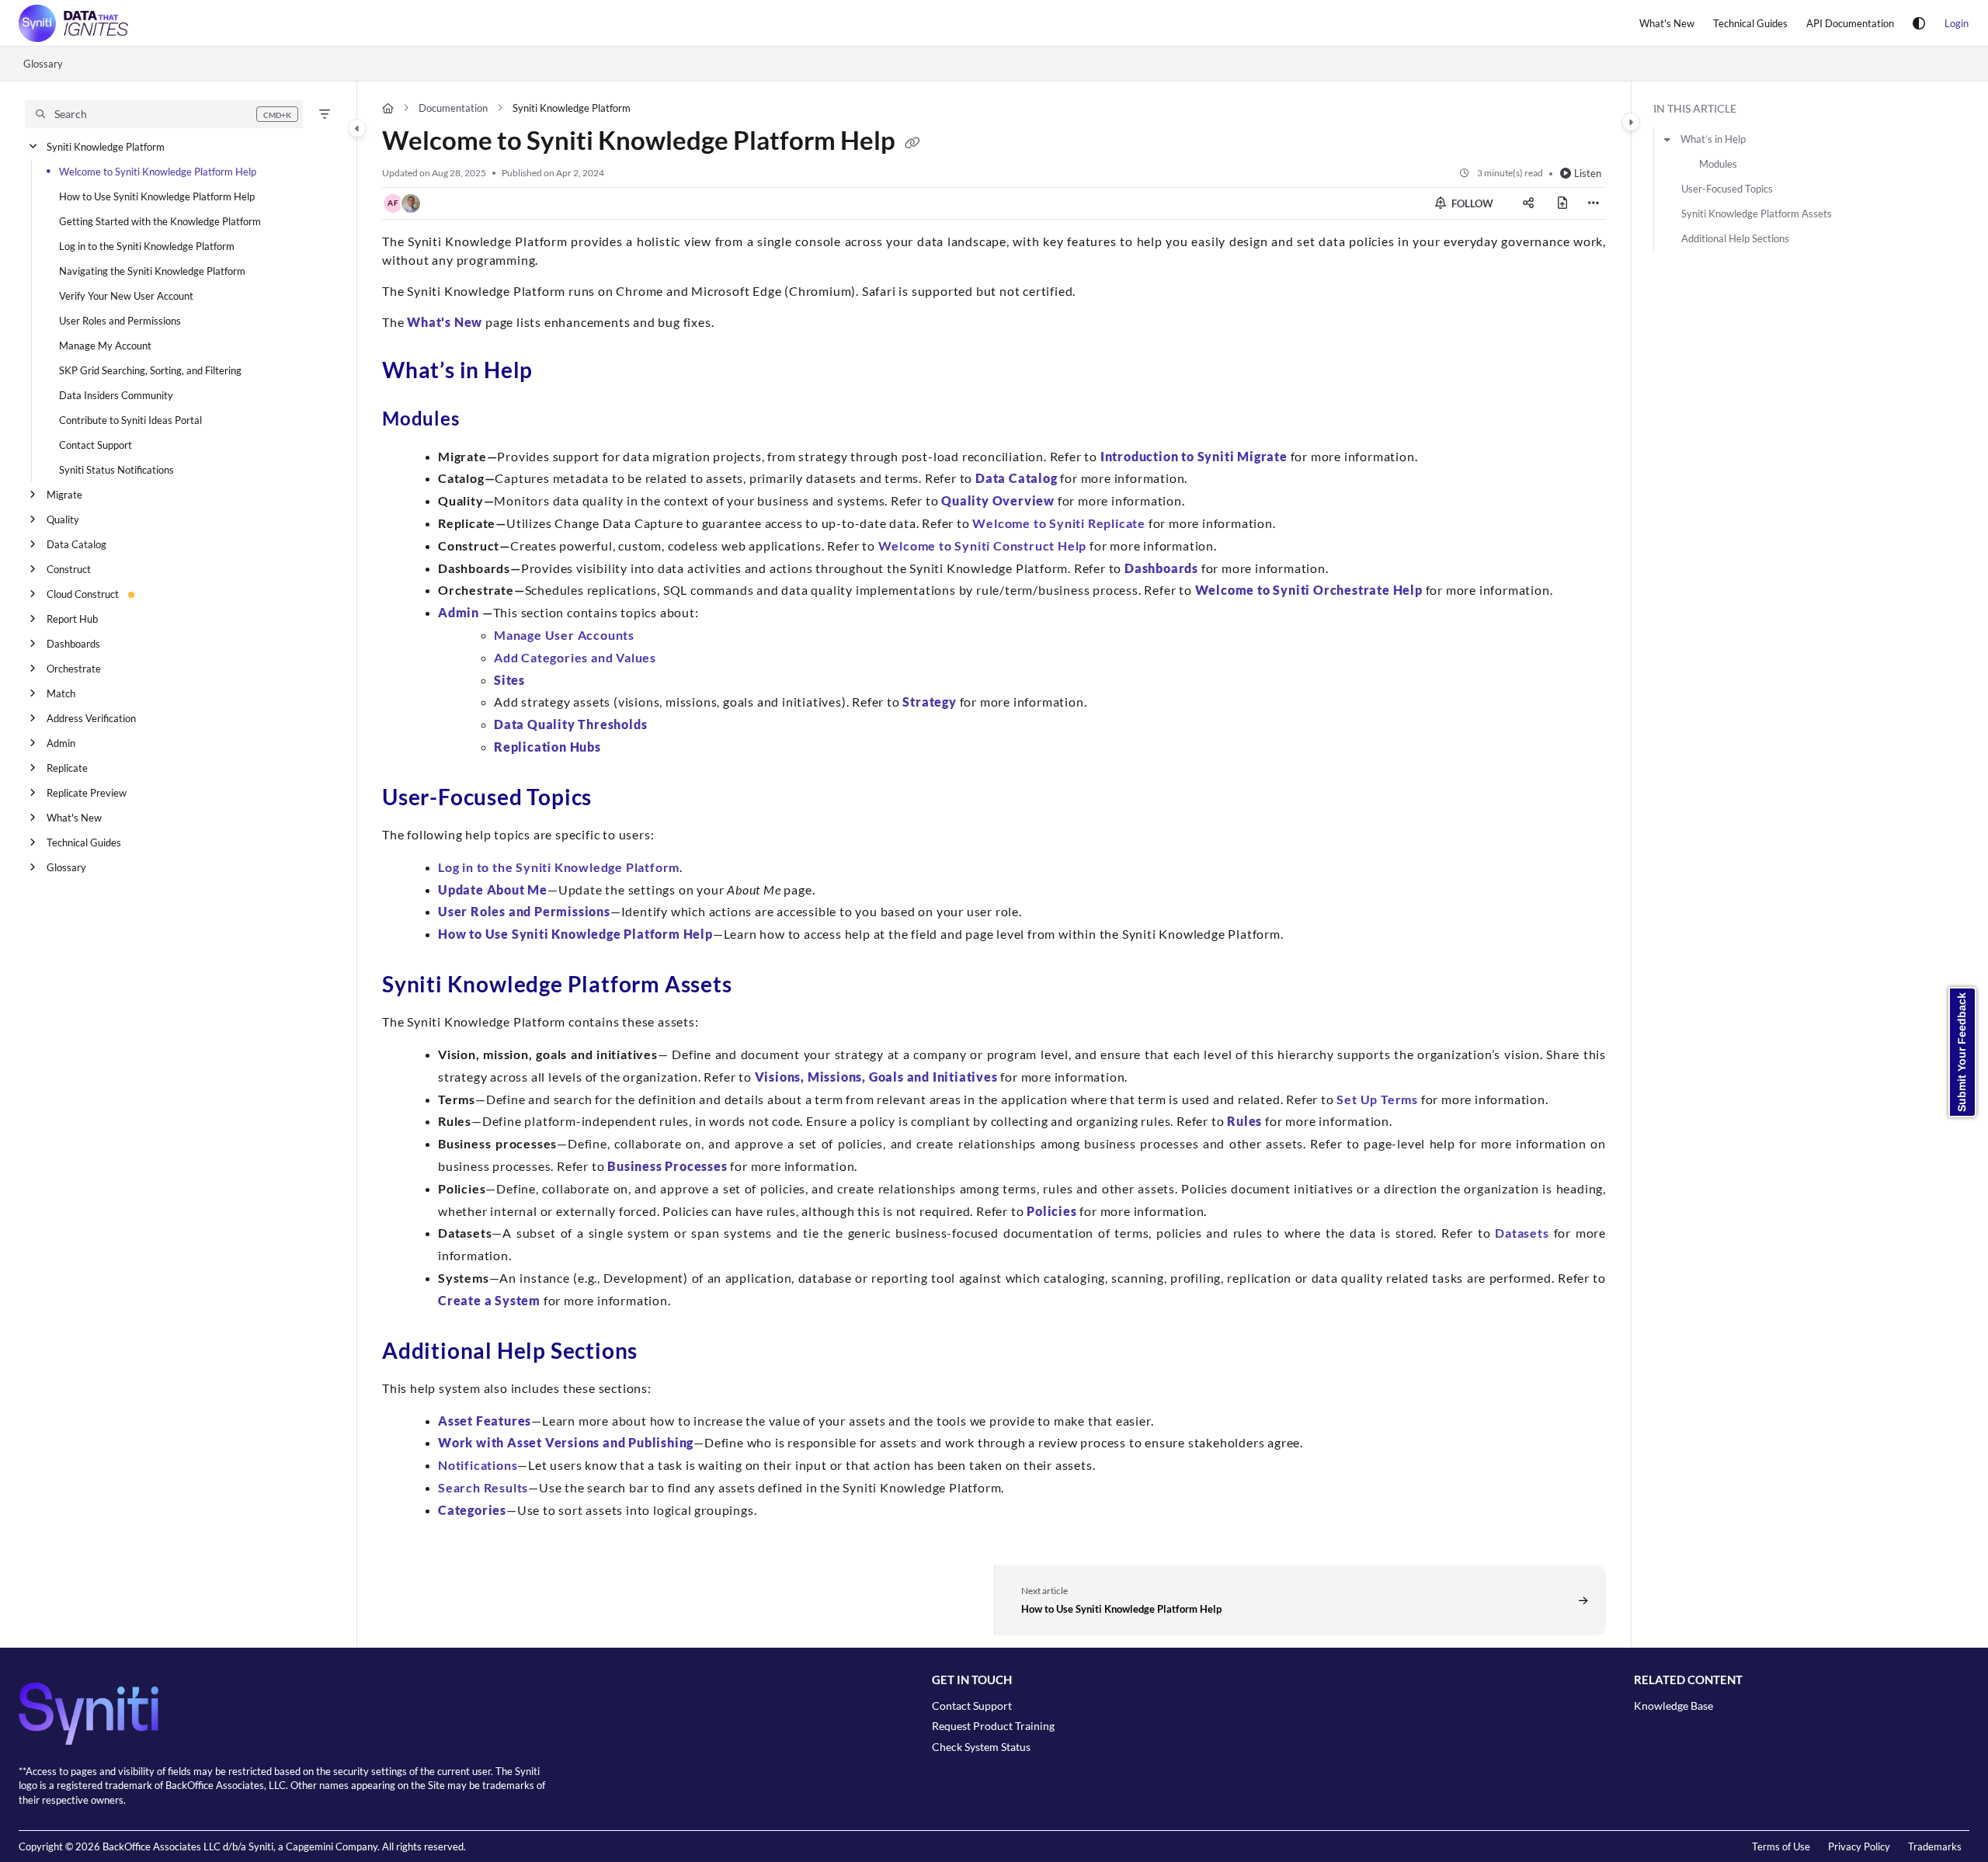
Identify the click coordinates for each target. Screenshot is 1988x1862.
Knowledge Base (1673, 1706)
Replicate (67, 768)
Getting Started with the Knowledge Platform (160, 221)
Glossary (43, 64)
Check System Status (981, 1747)
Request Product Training (993, 1726)
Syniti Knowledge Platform (106, 147)
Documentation (453, 108)
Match (61, 693)
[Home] (73, 23)
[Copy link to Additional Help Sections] (662, 1353)
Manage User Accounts (564, 635)
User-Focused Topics (1727, 189)
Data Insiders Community (116, 395)
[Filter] (325, 114)
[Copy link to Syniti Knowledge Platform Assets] (757, 987)
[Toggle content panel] (1631, 122)
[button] (164, 114)
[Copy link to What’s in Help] (558, 373)
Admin (61, 743)
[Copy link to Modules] (485, 421)
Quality (63, 519)
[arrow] (1667, 139)
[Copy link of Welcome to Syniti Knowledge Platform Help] (912, 144)
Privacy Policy (1859, 1846)
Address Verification (91, 718)
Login (1957, 23)
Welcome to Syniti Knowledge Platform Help (158, 172)
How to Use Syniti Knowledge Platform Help (157, 196)
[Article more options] (1594, 203)
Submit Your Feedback (1962, 1052)
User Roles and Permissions (120, 321)
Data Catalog (76, 544)
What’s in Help (1713, 139)
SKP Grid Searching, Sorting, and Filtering (150, 370)
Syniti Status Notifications (116, 470)
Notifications (478, 1465)
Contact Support (96, 445)
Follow (1471, 203)
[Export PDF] (1562, 203)
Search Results (483, 1487)
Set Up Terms (1377, 1099)
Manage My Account (105, 346)
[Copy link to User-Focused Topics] (617, 800)
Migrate (64, 495)
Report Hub (72, 619)
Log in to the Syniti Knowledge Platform (147, 246)
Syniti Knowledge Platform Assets (1757, 214)
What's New (74, 818)
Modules (1718, 164)
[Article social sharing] (1528, 203)
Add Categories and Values (575, 657)
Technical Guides (84, 842)
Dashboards (73, 644)
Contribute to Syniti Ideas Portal (130, 420)
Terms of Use (1781, 1846)
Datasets (1522, 1233)
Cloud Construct (83, 594)
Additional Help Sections (1735, 238)
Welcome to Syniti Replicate (1059, 523)
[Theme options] (1919, 23)
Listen (1588, 173)
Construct (69, 569)
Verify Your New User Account (126, 296)
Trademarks (1935, 1846)
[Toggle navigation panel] (357, 128)
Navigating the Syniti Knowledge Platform (152, 271)
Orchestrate (74, 669)
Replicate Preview (87, 793)
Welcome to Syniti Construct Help (983, 545)
